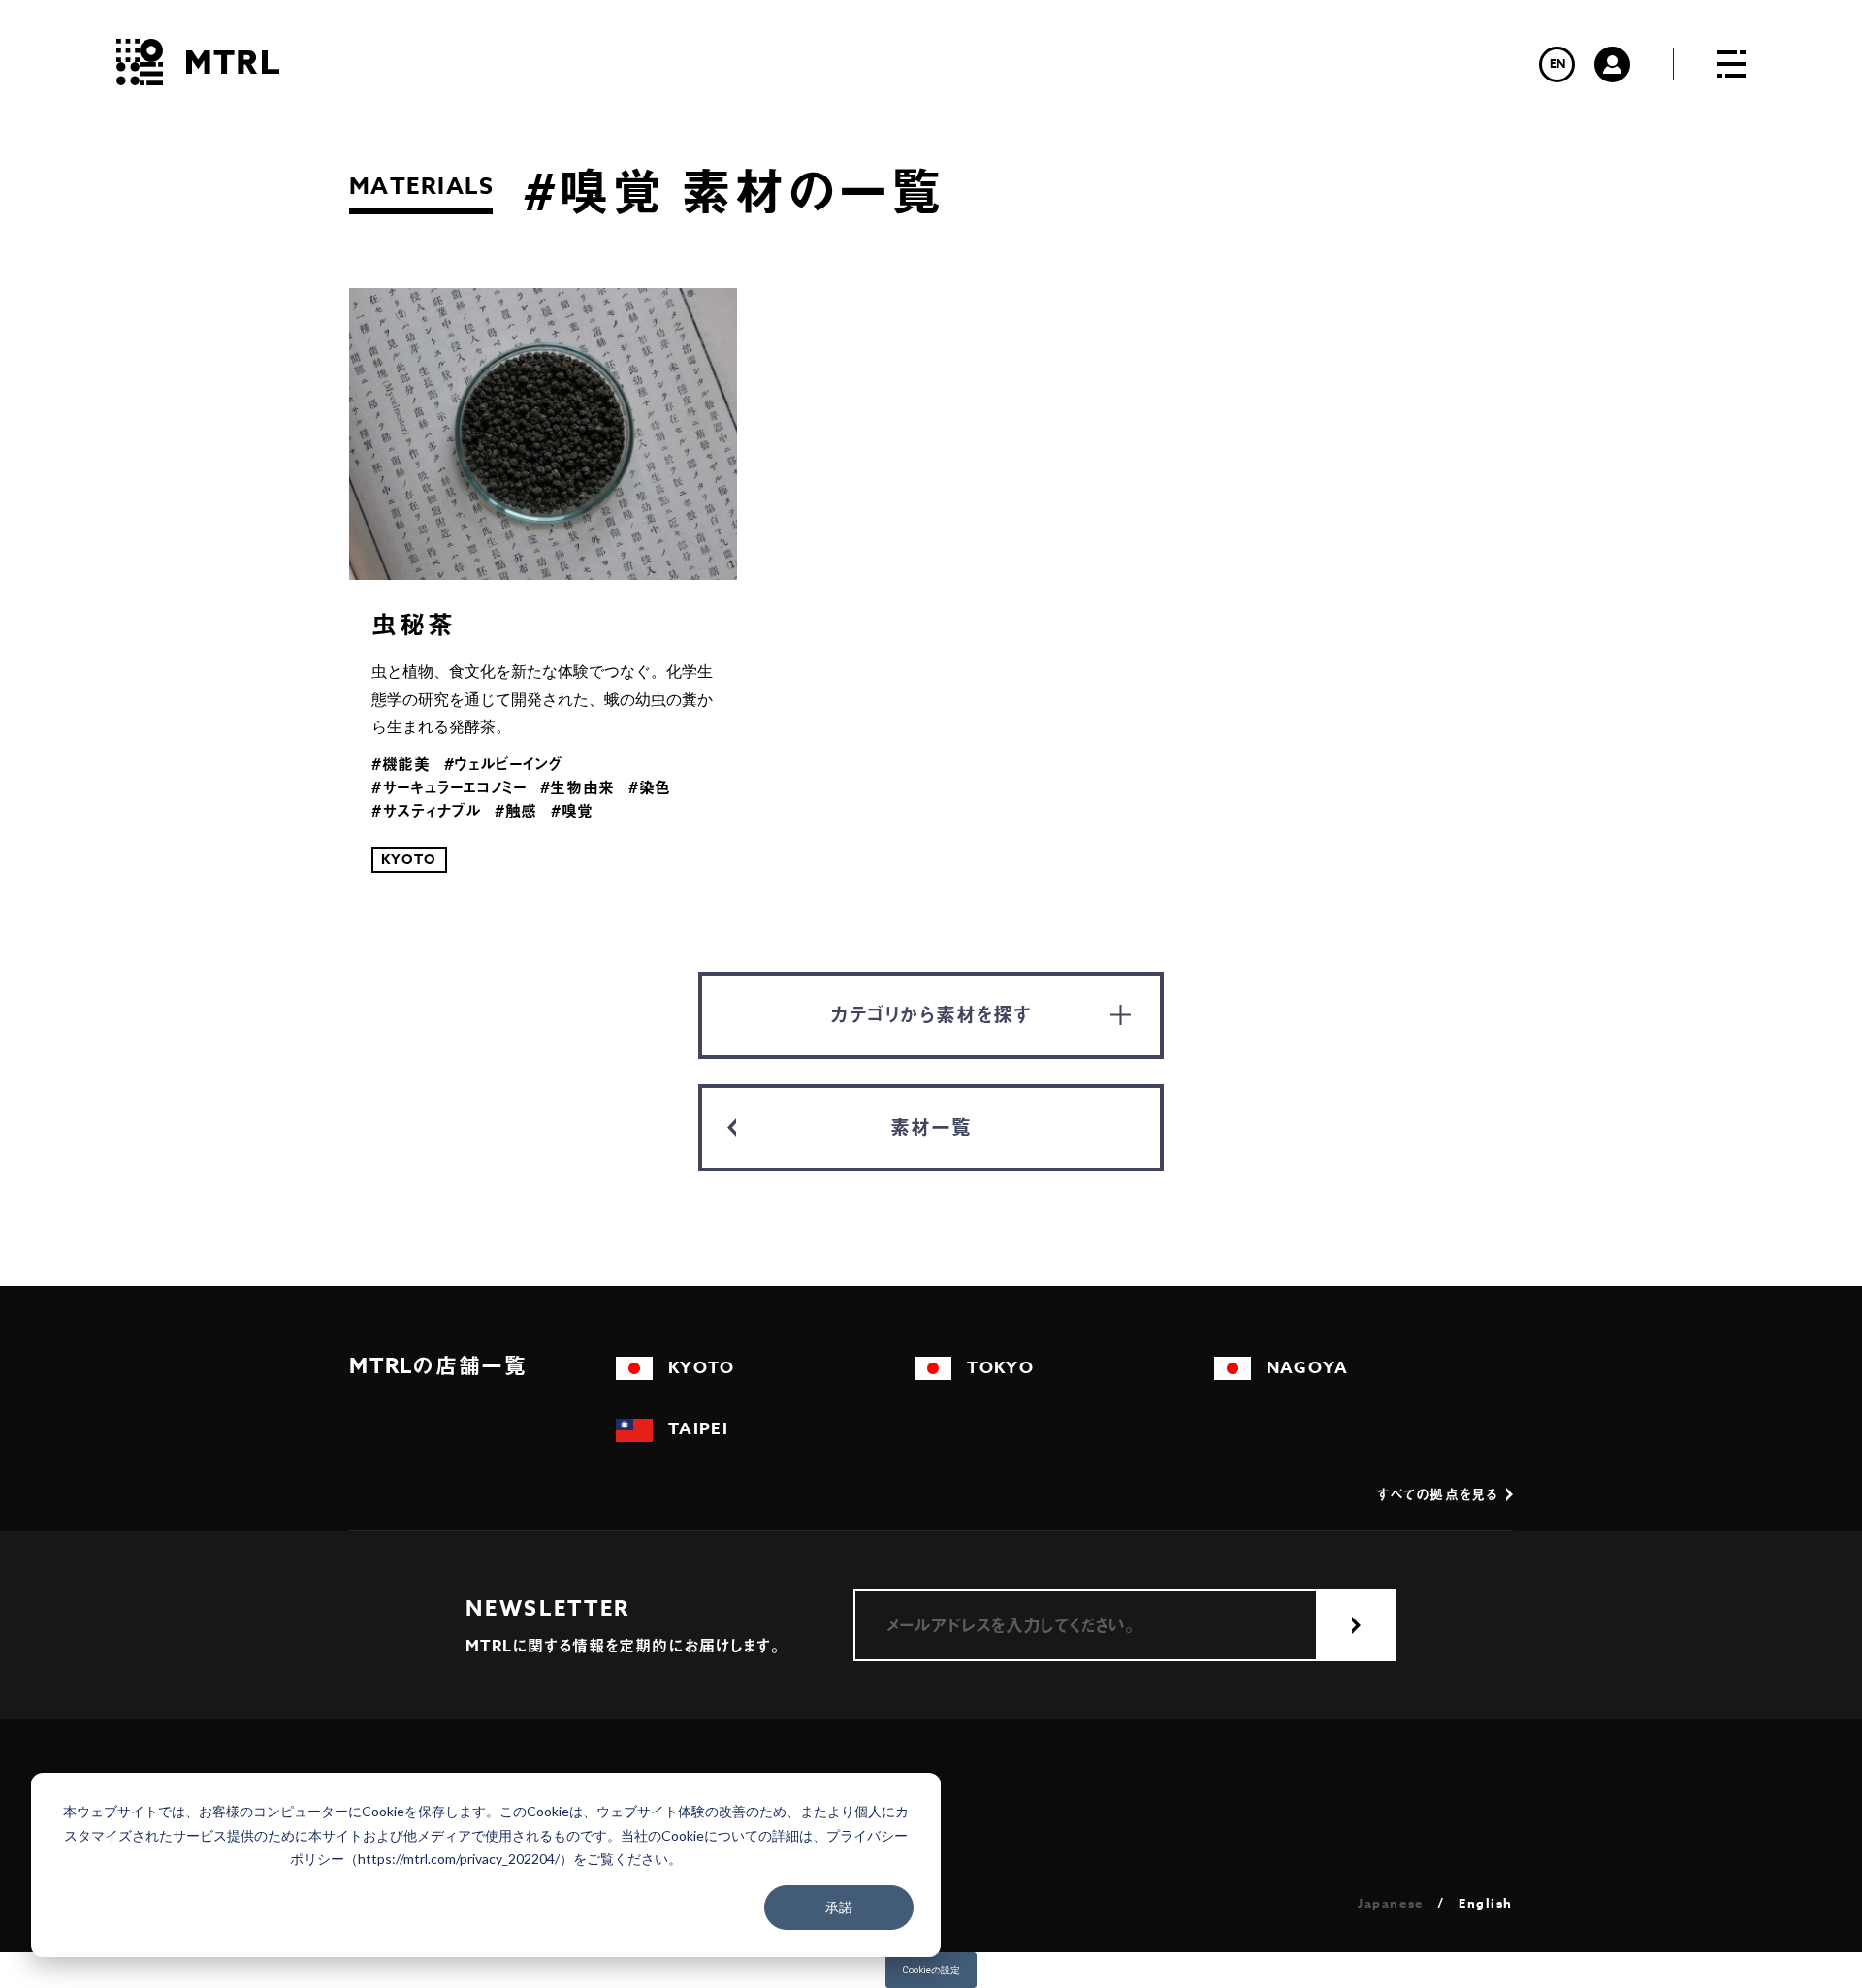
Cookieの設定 (931, 1970)
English (1486, 1903)
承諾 (839, 1907)
